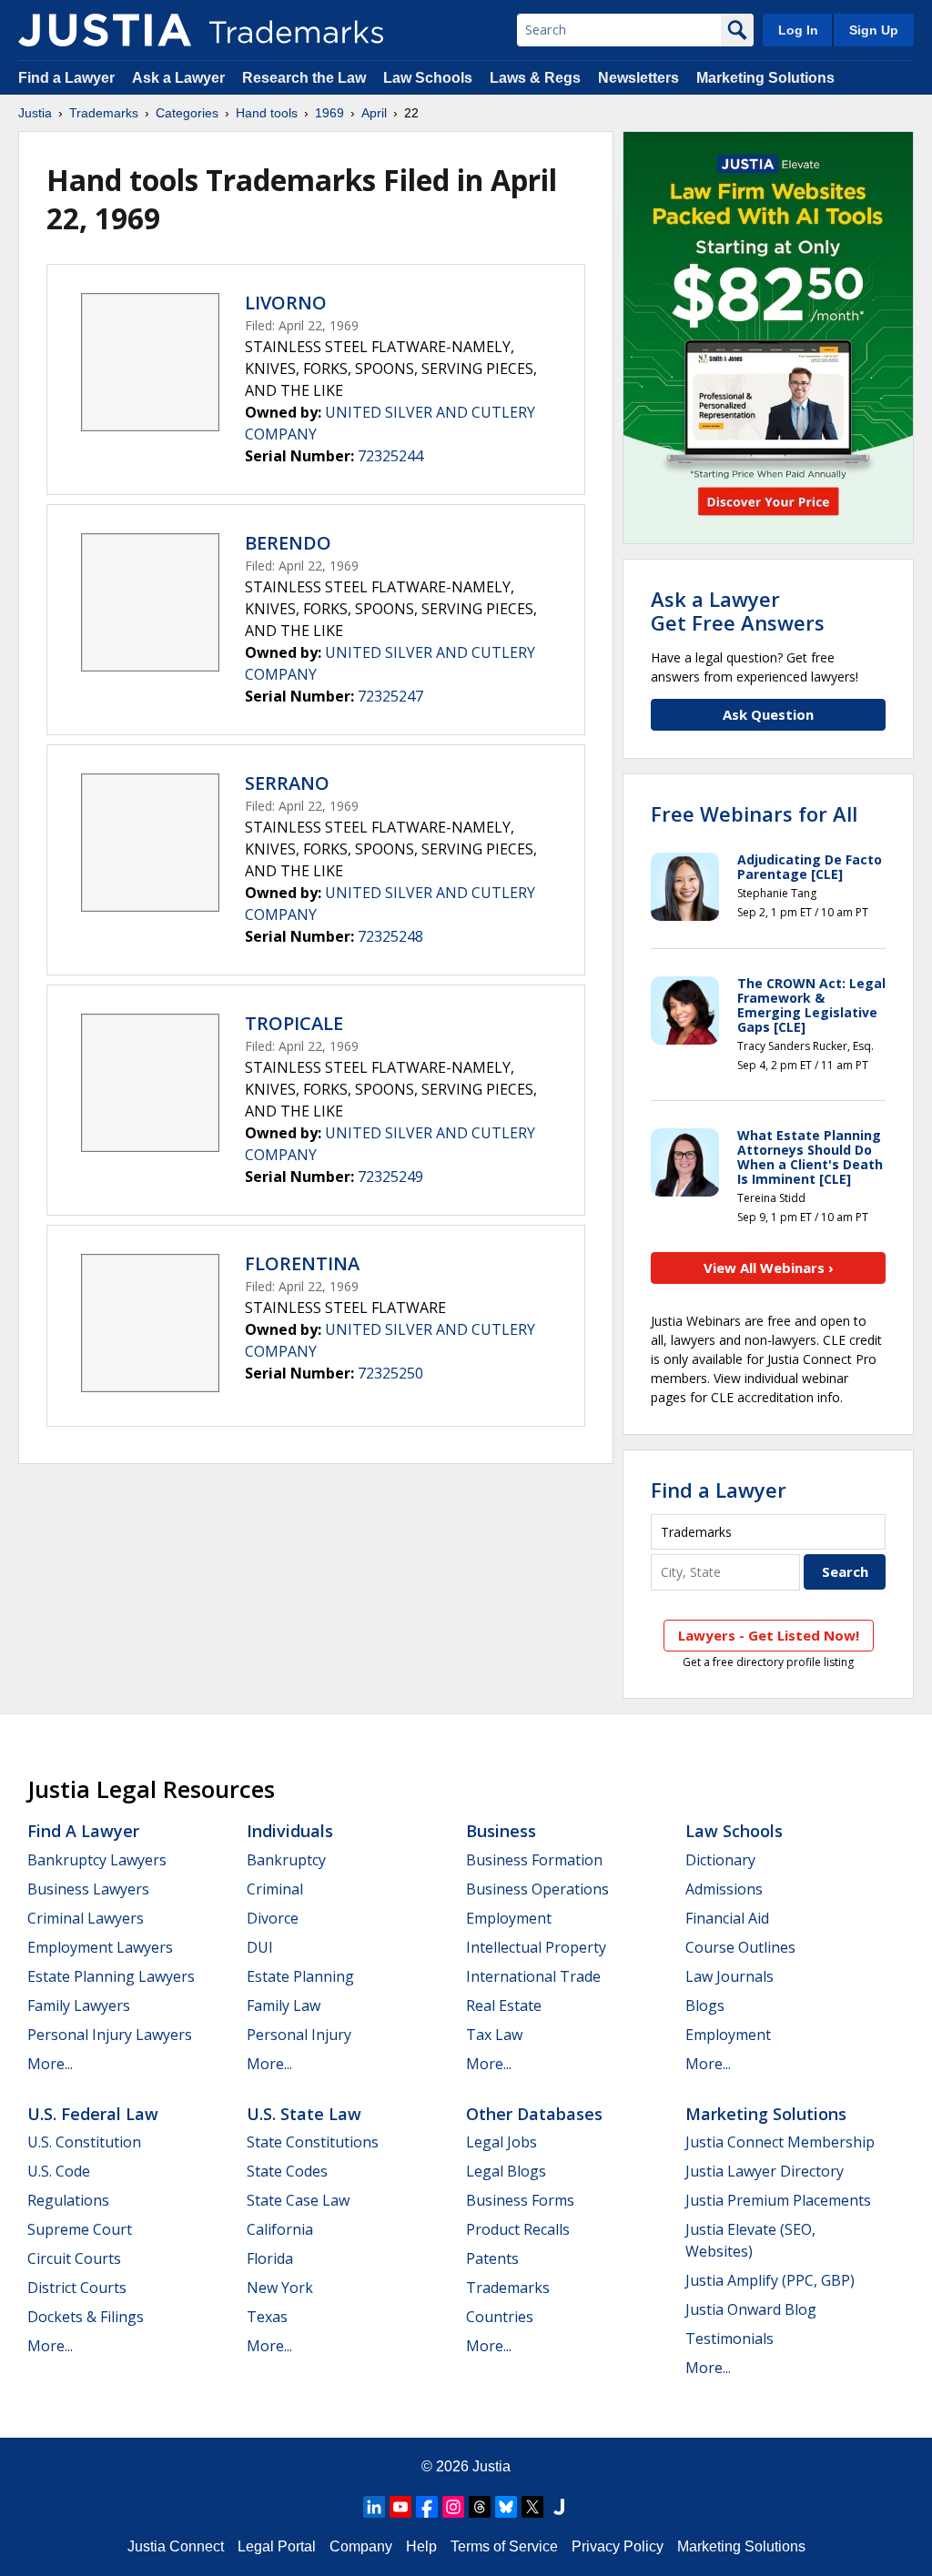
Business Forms (520, 2200)
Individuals (290, 1831)
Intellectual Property (536, 1947)
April (374, 113)
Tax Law (494, 2035)
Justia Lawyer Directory (765, 2171)
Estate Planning (300, 1976)
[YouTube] (400, 2507)
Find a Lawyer (66, 78)
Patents (492, 2258)
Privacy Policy (618, 2546)
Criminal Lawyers (86, 1918)
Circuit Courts (74, 2258)
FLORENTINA (302, 1263)
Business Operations (537, 1889)
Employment (509, 1918)
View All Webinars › (769, 1268)
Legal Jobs (501, 2142)
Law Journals (729, 1976)
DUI (260, 1947)
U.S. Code (59, 2171)
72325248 (390, 936)
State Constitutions (313, 2142)
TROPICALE (294, 1023)
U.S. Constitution (84, 2142)
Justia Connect (176, 2546)
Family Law (284, 2005)
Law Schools (428, 78)
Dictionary (720, 1860)
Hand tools (267, 113)
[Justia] (105, 30)
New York (280, 2288)
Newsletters (638, 78)
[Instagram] (453, 2507)
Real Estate (504, 2005)
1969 (329, 113)
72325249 (390, 1177)
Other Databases (534, 2114)
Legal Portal (277, 2546)
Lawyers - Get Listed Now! (769, 1635)
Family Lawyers (79, 2005)
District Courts (77, 2288)
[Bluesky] (506, 2507)
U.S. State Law (304, 2114)
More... (50, 2064)
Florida (270, 2258)
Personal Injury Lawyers (110, 2035)
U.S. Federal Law (93, 2114)
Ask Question (768, 714)
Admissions (724, 1889)
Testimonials (729, 2339)
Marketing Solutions (765, 78)
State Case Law (298, 2200)
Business (501, 1831)
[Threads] (480, 2507)
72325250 (390, 1373)
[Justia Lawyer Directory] (559, 2507)
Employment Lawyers (100, 1947)
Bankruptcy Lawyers (97, 1860)
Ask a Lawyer (178, 78)
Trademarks (104, 113)
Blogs (705, 2005)
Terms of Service (504, 2546)
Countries (500, 2317)
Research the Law (304, 78)
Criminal (275, 1889)
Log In (798, 30)
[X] (532, 2507)
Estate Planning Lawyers (111, 1976)
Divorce (273, 1918)
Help (421, 2546)
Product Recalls (518, 2229)
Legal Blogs (506, 2171)
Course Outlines (740, 1947)
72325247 (390, 696)
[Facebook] (427, 2507)
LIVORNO (286, 303)
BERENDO (288, 543)
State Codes (287, 2171)
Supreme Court (80, 2229)
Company (361, 2546)
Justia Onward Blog (751, 2309)
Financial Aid (727, 1918)
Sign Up (874, 30)
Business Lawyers (88, 1889)
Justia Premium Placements (778, 2200)
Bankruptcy (286, 1860)
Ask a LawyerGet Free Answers (738, 611)
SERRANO (287, 783)
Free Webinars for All (754, 813)
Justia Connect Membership (780, 2142)
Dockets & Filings (86, 2317)
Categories (187, 113)
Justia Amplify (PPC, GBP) (770, 2280)
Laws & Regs (535, 78)
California (280, 2229)
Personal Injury (299, 2035)
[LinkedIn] (374, 2507)
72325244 (390, 456)
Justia (35, 113)
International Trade (533, 1976)
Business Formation (534, 1860)
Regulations (68, 2200)
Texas (267, 2317)
